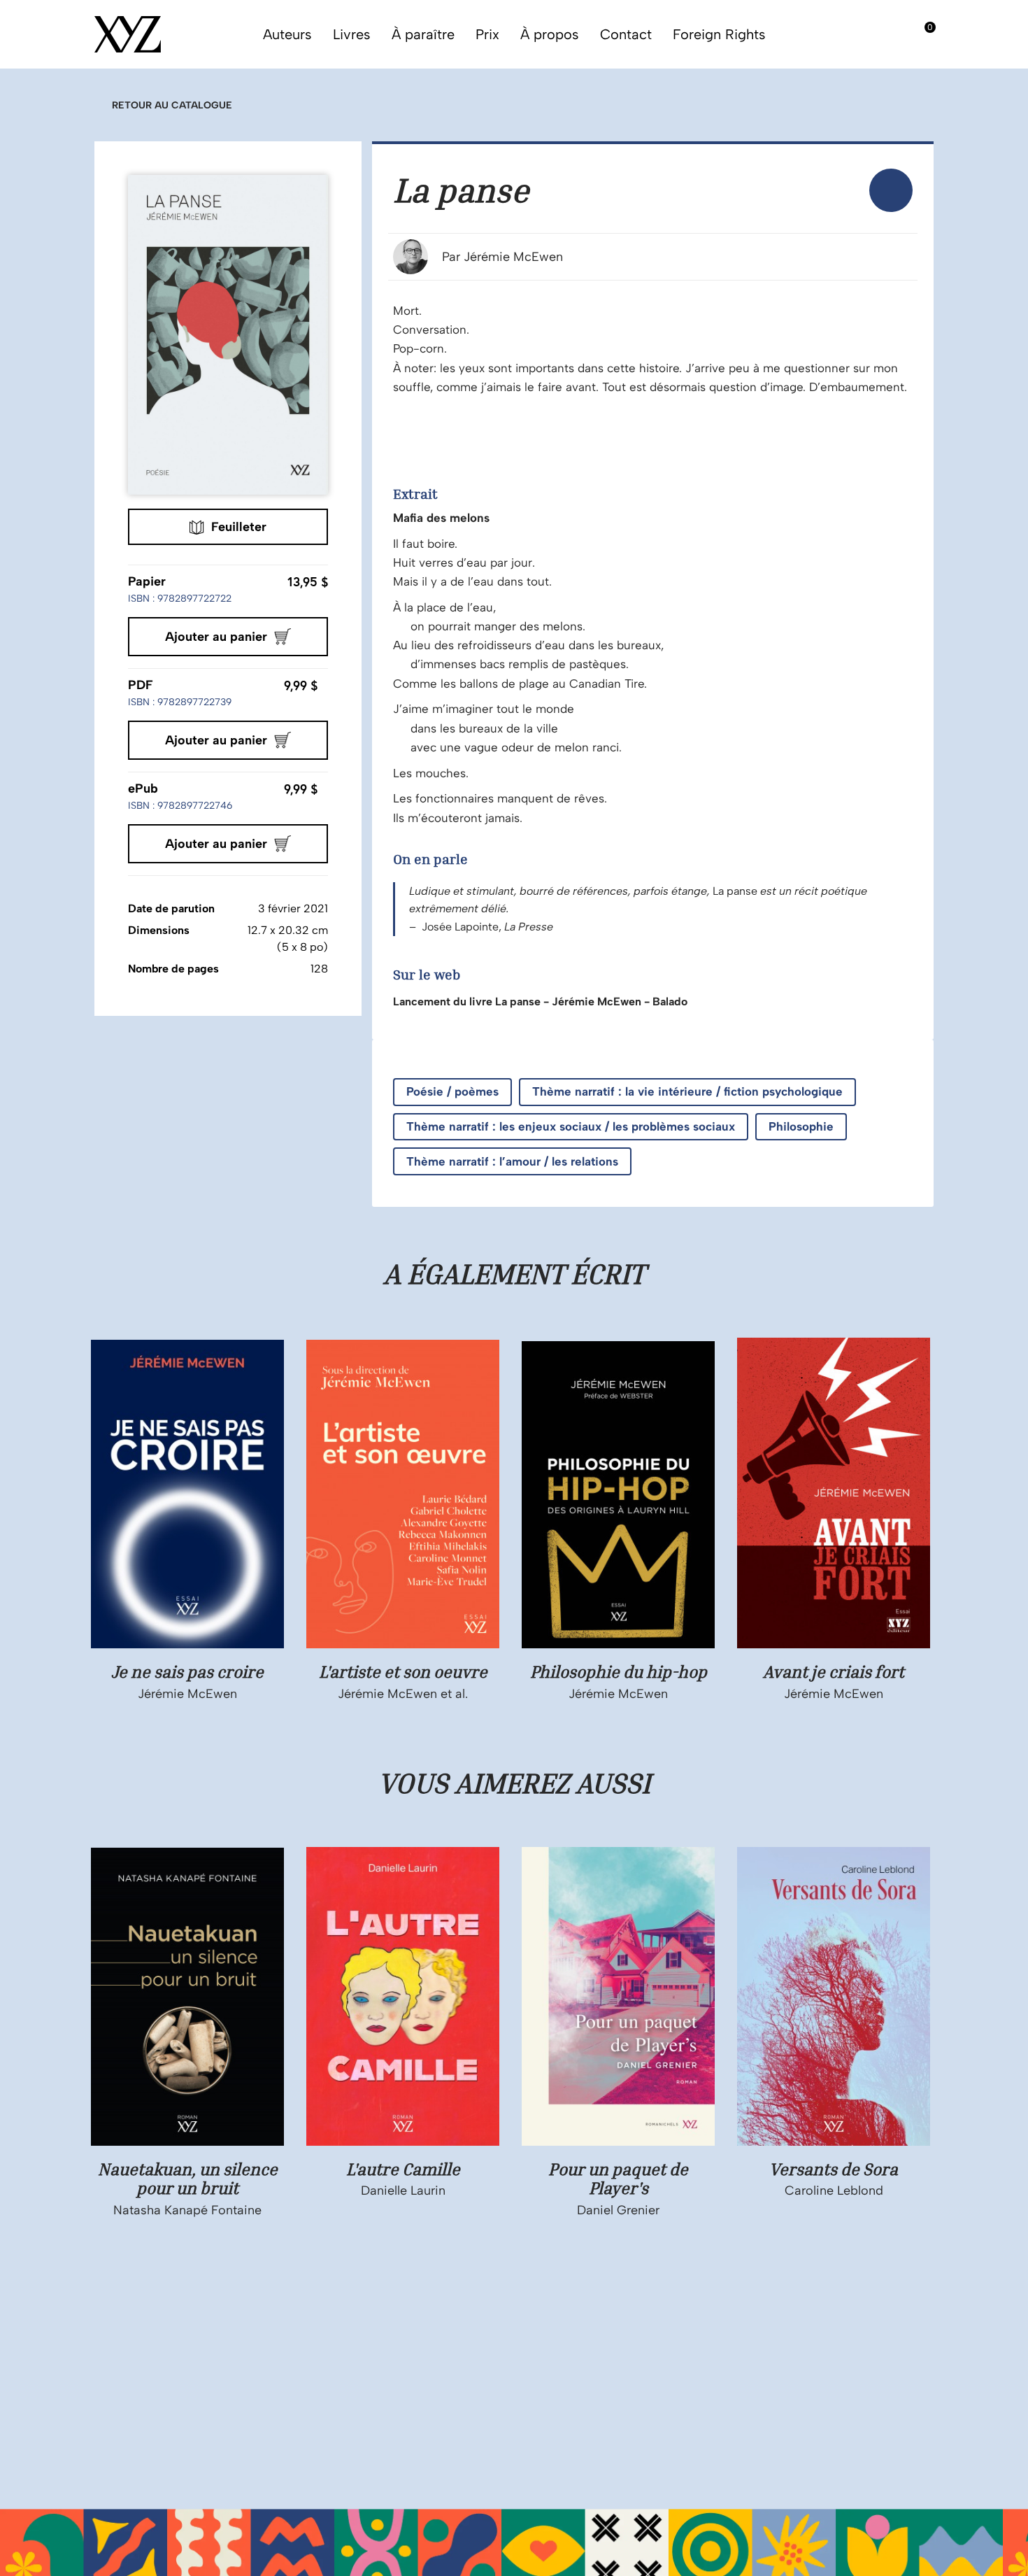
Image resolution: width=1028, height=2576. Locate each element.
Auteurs (287, 34)
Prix (487, 34)
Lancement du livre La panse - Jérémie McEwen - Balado (540, 1002)
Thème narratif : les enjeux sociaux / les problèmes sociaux (571, 1126)
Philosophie (801, 1126)
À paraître (423, 34)
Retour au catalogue (172, 105)
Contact (626, 34)
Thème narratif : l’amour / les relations (512, 1161)
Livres (352, 34)
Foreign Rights (719, 34)
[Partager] (891, 190)
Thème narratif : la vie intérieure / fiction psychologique (687, 1091)
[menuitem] (891, 190)
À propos (550, 34)
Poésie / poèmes (452, 1091)
